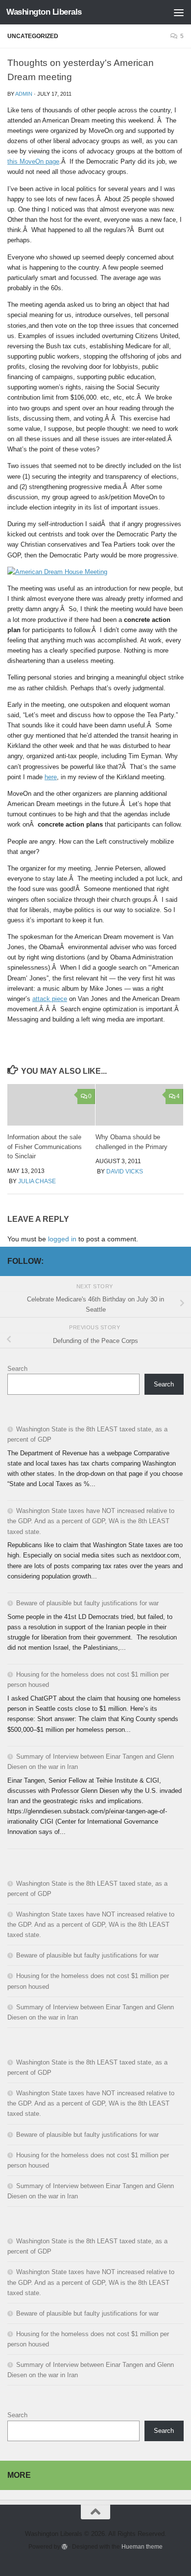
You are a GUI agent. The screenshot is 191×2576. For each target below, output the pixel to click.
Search (17, 1369)
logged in (62, 1239)
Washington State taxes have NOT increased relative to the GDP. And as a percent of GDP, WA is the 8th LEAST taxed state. (91, 1521)
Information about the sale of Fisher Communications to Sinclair (45, 1147)
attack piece (50, 999)
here (51, 777)
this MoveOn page (33, 161)
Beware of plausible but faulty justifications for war (87, 1603)
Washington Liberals (44, 12)
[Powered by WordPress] (65, 2547)
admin (24, 94)
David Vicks (125, 1171)
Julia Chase (37, 1181)
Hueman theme (142, 2546)
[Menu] (179, 12)
